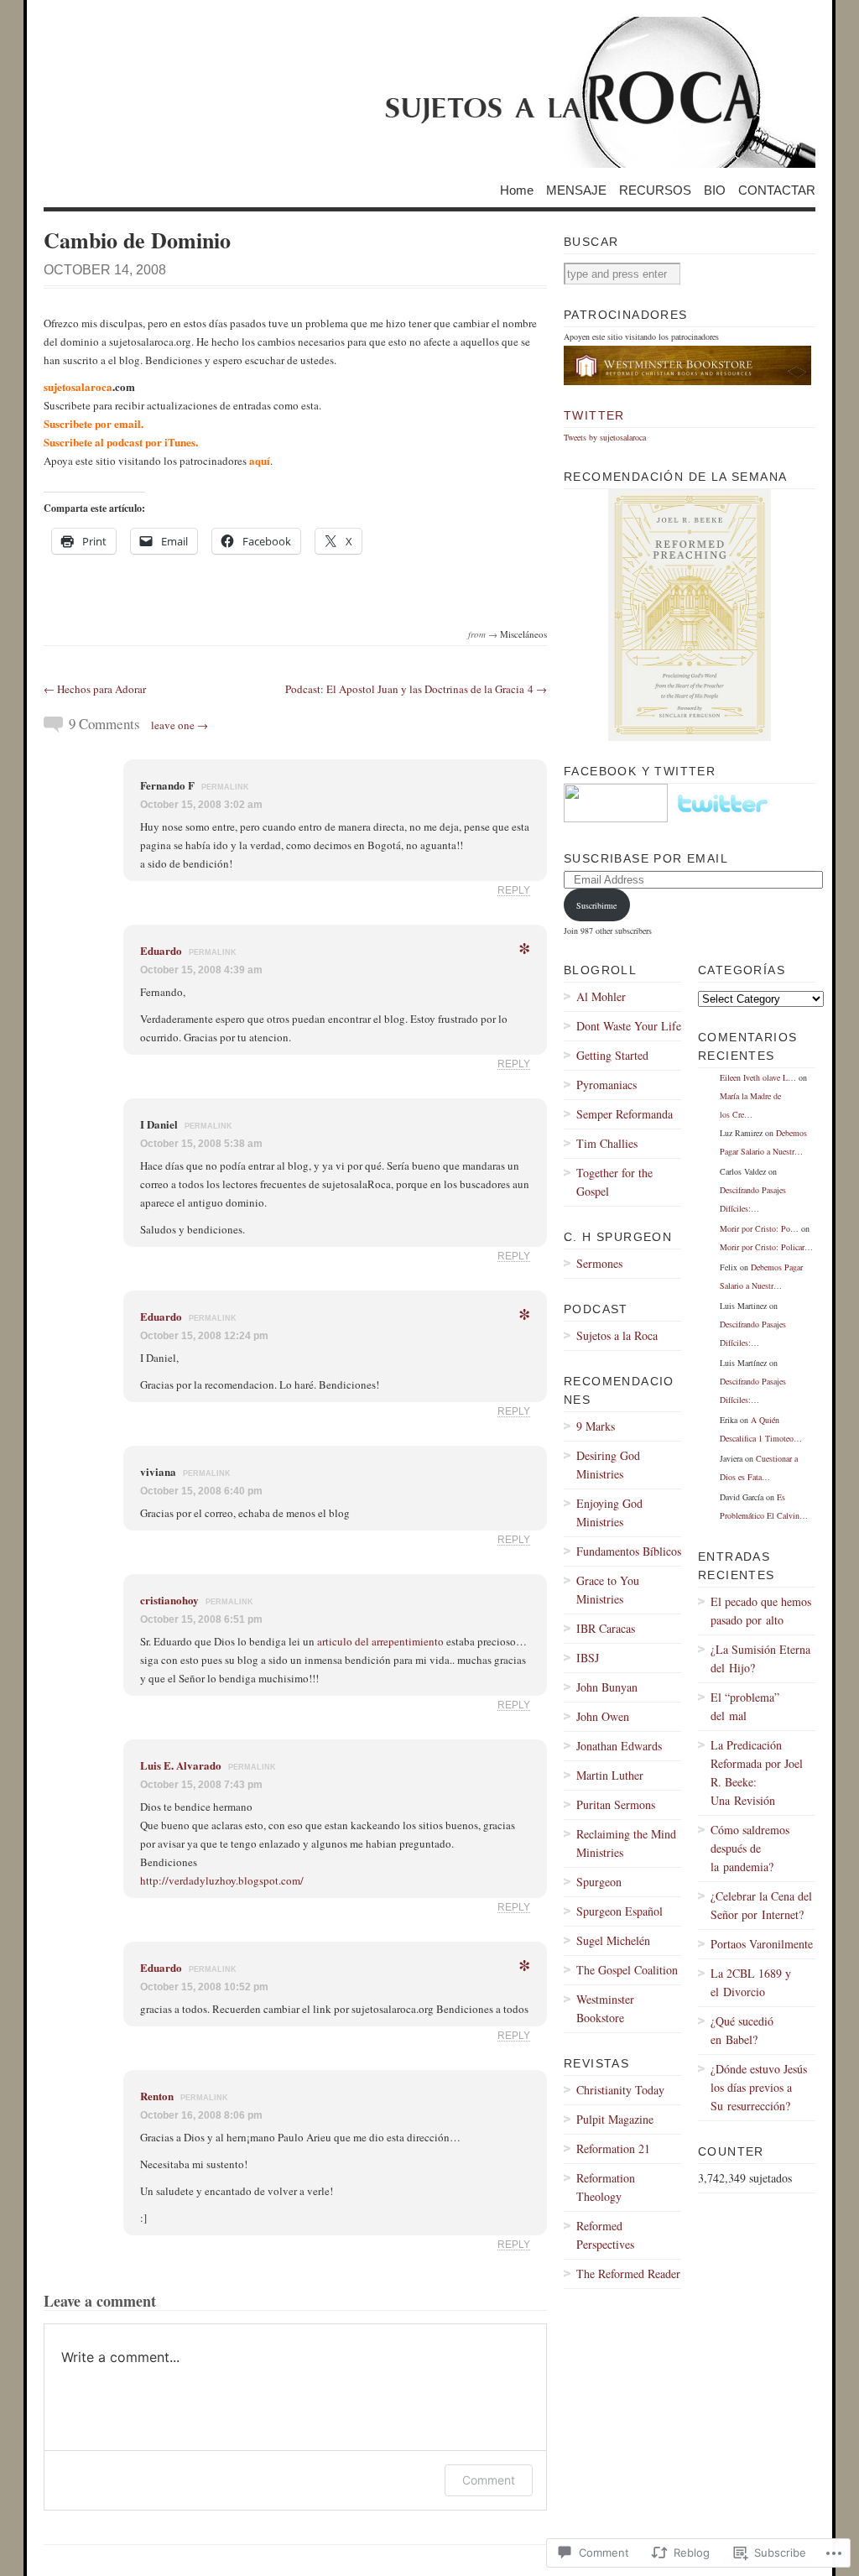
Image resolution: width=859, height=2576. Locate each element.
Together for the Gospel (614, 1182)
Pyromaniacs (607, 1085)
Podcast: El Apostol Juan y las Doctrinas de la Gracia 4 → (416, 689)
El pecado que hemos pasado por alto (761, 1611)
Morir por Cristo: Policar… (766, 1247)
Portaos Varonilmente (762, 1944)
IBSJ (588, 1658)
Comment (489, 2480)
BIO (715, 189)
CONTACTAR (777, 189)
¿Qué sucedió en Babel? (742, 2030)
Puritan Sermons (616, 1804)
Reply (514, 890)
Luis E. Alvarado (181, 1765)
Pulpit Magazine (615, 2119)
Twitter (594, 415)
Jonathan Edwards (619, 1746)
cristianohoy (169, 1600)
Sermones (599, 1263)
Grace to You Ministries (608, 1590)
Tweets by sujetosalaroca (605, 437)
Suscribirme (596, 905)
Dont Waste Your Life (629, 1026)
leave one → (180, 725)
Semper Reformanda (625, 1114)
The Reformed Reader (628, 2274)
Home (517, 189)
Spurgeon (599, 1882)
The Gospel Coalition (627, 1970)
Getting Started (612, 1055)
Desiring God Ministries (608, 1465)
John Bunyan (607, 1687)
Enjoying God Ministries (609, 1512)
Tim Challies (607, 1143)
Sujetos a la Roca (617, 1335)
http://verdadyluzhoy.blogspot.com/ (222, 1880)
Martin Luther (610, 1775)
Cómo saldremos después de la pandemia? (750, 1848)
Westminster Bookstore (605, 2008)
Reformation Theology (606, 2187)
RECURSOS (655, 189)
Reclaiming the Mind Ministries (626, 1843)
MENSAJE (576, 189)
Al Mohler (601, 996)
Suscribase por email (646, 858)
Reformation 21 (613, 2148)
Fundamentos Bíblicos (629, 1551)
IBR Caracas (606, 1628)
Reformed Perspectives (605, 2235)
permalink (225, 787)
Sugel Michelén (613, 1940)
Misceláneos (523, 634)
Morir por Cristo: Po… (759, 1228)
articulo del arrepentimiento (380, 1641)
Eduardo (161, 950)
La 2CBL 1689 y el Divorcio (751, 1982)
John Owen (603, 1716)
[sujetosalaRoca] (429, 92)
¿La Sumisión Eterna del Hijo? (760, 1658)
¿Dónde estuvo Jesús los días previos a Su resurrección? (759, 2087)
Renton (157, 2096)
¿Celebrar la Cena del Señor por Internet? (761, 1905)
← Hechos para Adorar (95, 689)
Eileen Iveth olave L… (758, 1077)
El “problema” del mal (745, 1706)
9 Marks (596, 1426)
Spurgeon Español (620, 1911)
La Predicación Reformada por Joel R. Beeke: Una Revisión (757, 1773)
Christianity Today (620, 2090)
